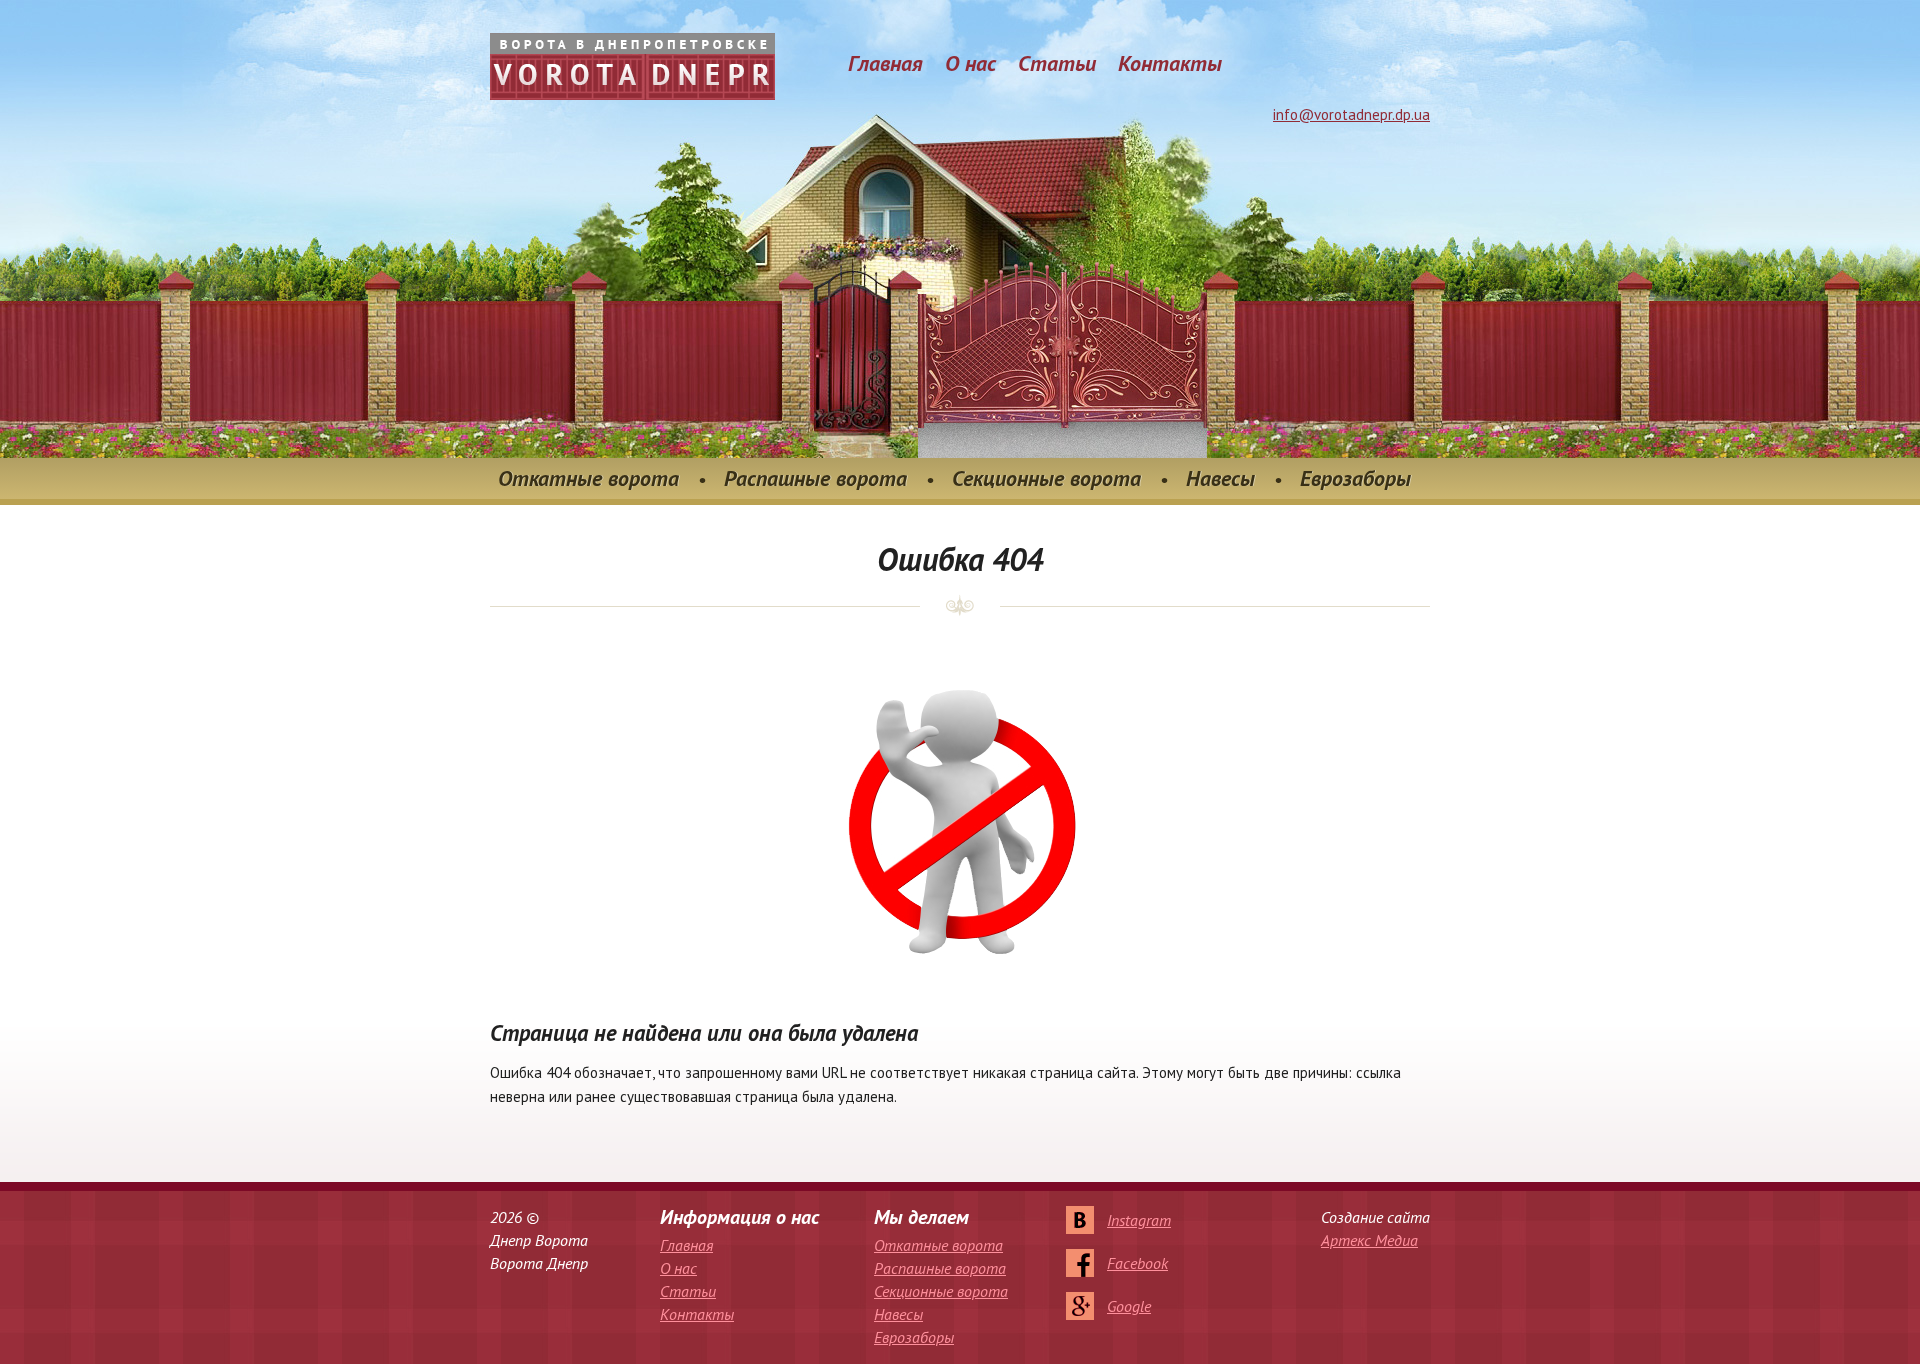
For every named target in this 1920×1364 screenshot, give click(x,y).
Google (1129, 1306)
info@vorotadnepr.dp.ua (1351, 114)
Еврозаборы (1355, 478)
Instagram (1139, 1220)
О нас (970, 63)
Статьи (1057, 63)
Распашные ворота (815, 478)
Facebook (1137, 1263)
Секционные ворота (1046, 478)
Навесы (1220, 478)
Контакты (1170, 63)
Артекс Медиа (1369, 1240)
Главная (885, 63)
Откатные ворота (588, 478)
